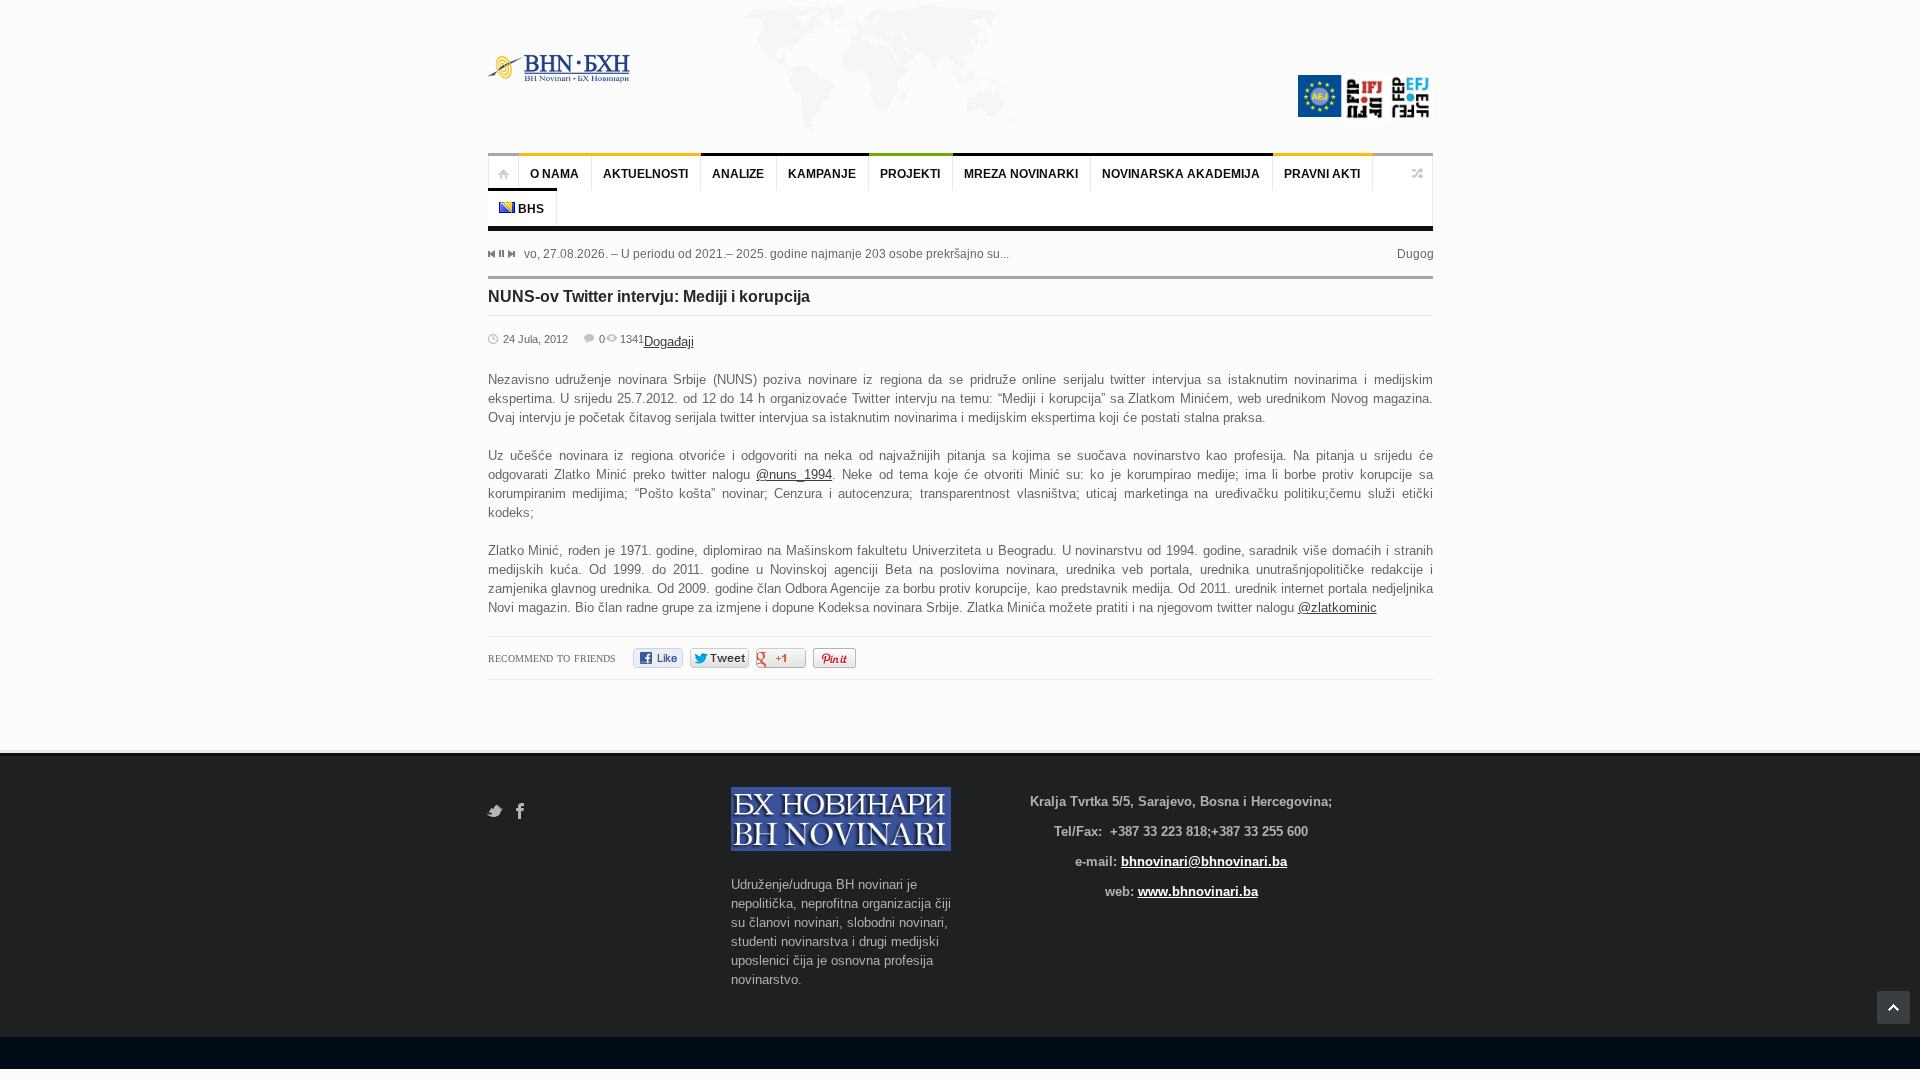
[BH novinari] (561, 68)
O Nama (554, 174)
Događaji (669, 341)
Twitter (494, 811)
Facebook (520, 811)
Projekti (910, 174)
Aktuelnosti (645, 174)
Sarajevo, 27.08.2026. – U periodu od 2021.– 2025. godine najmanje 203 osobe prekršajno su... (748, 254)
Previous (492, 254)
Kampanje (822, 174)
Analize (738, 174)
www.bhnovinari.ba (1198, 891)
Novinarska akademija (1181, 174)
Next (511, 254)
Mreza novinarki (1021, 174)
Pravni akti (1322, 174)
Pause (501, 253)
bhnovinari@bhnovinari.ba (1204, 861)
